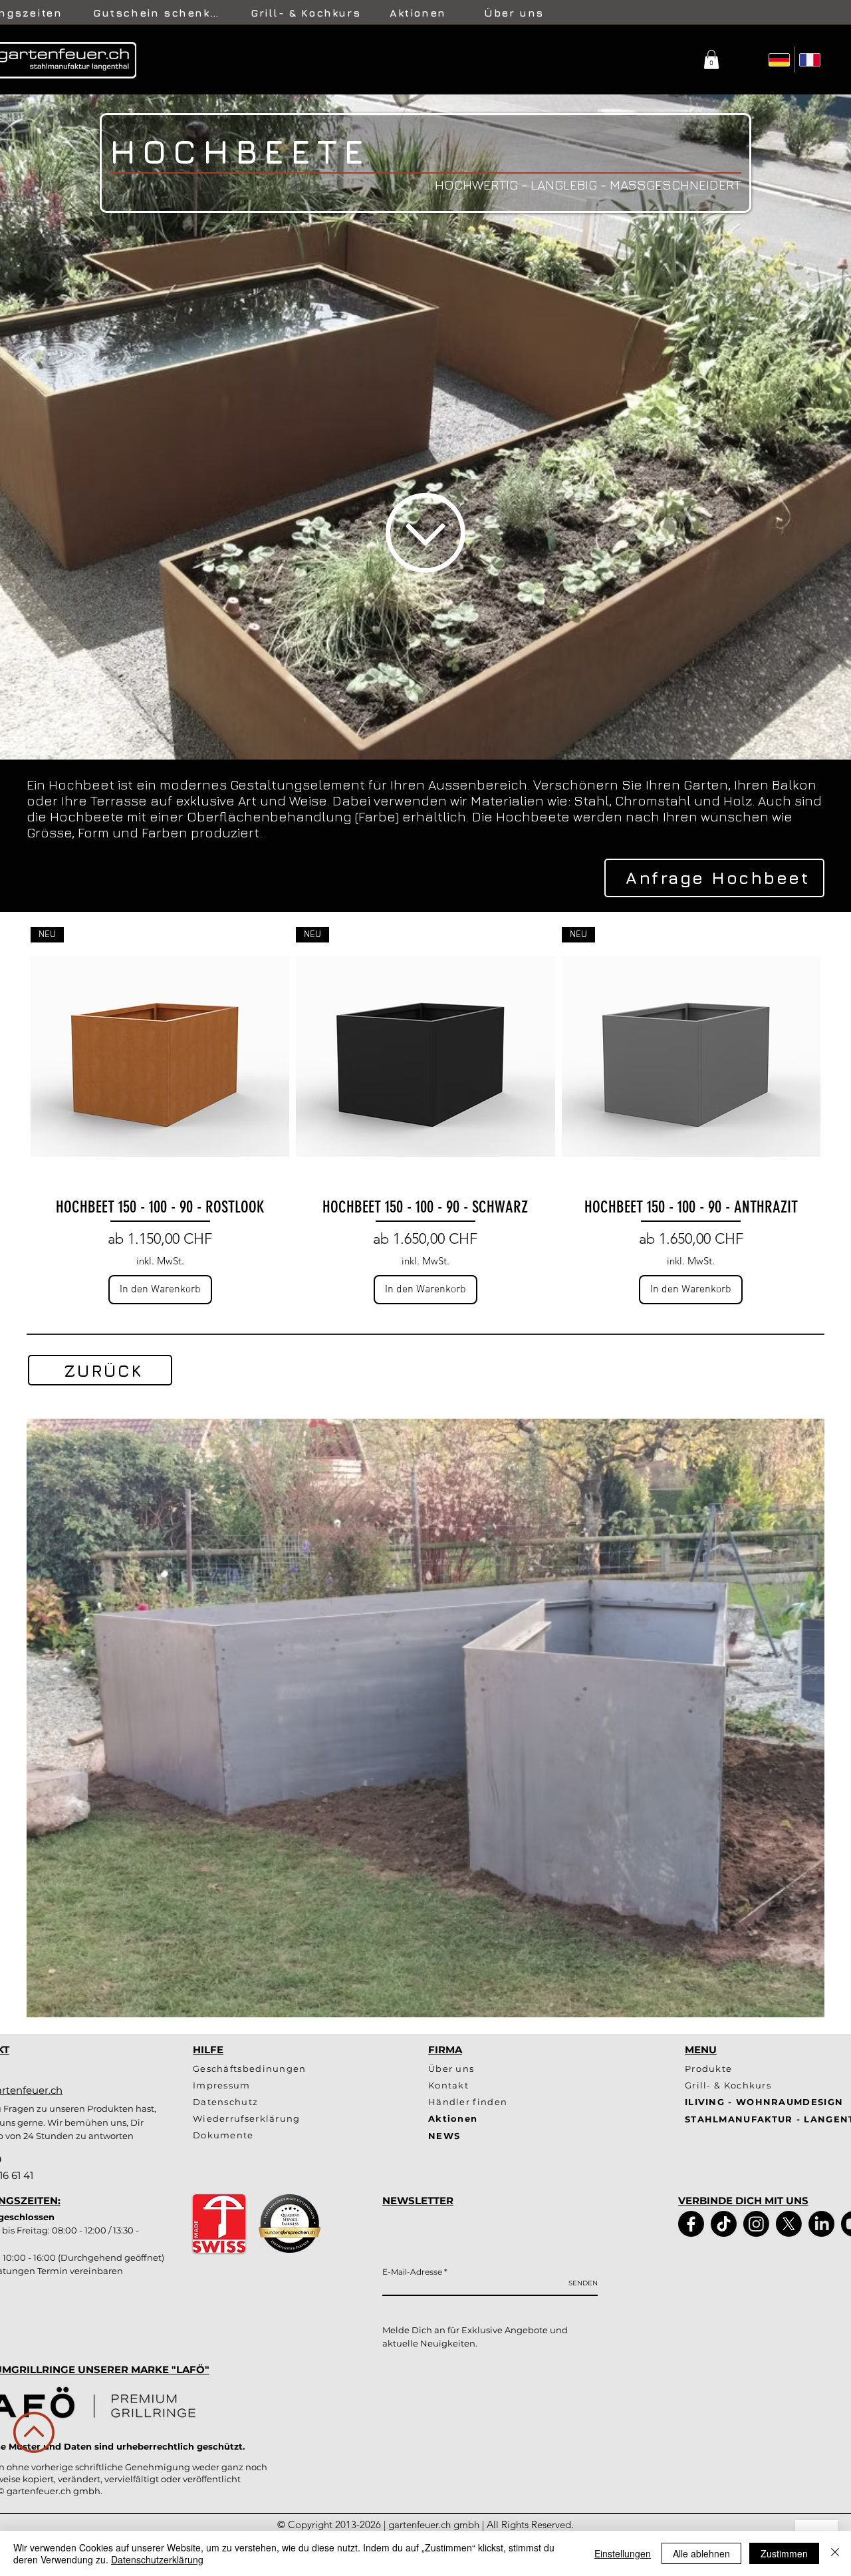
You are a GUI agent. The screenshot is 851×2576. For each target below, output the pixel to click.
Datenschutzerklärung (157, 2559)
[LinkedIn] (821, 2224)
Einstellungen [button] (623, 2553)
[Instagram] (756, 2224)
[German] (780, 60)
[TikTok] (724, 2224)
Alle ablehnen (701, 2553)
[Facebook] (691, 2224)
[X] (789, 2224)
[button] (711, 60)
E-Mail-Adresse (412, 2272)
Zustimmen (784, 2553)
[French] (810, 60)
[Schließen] (835, 2553)
